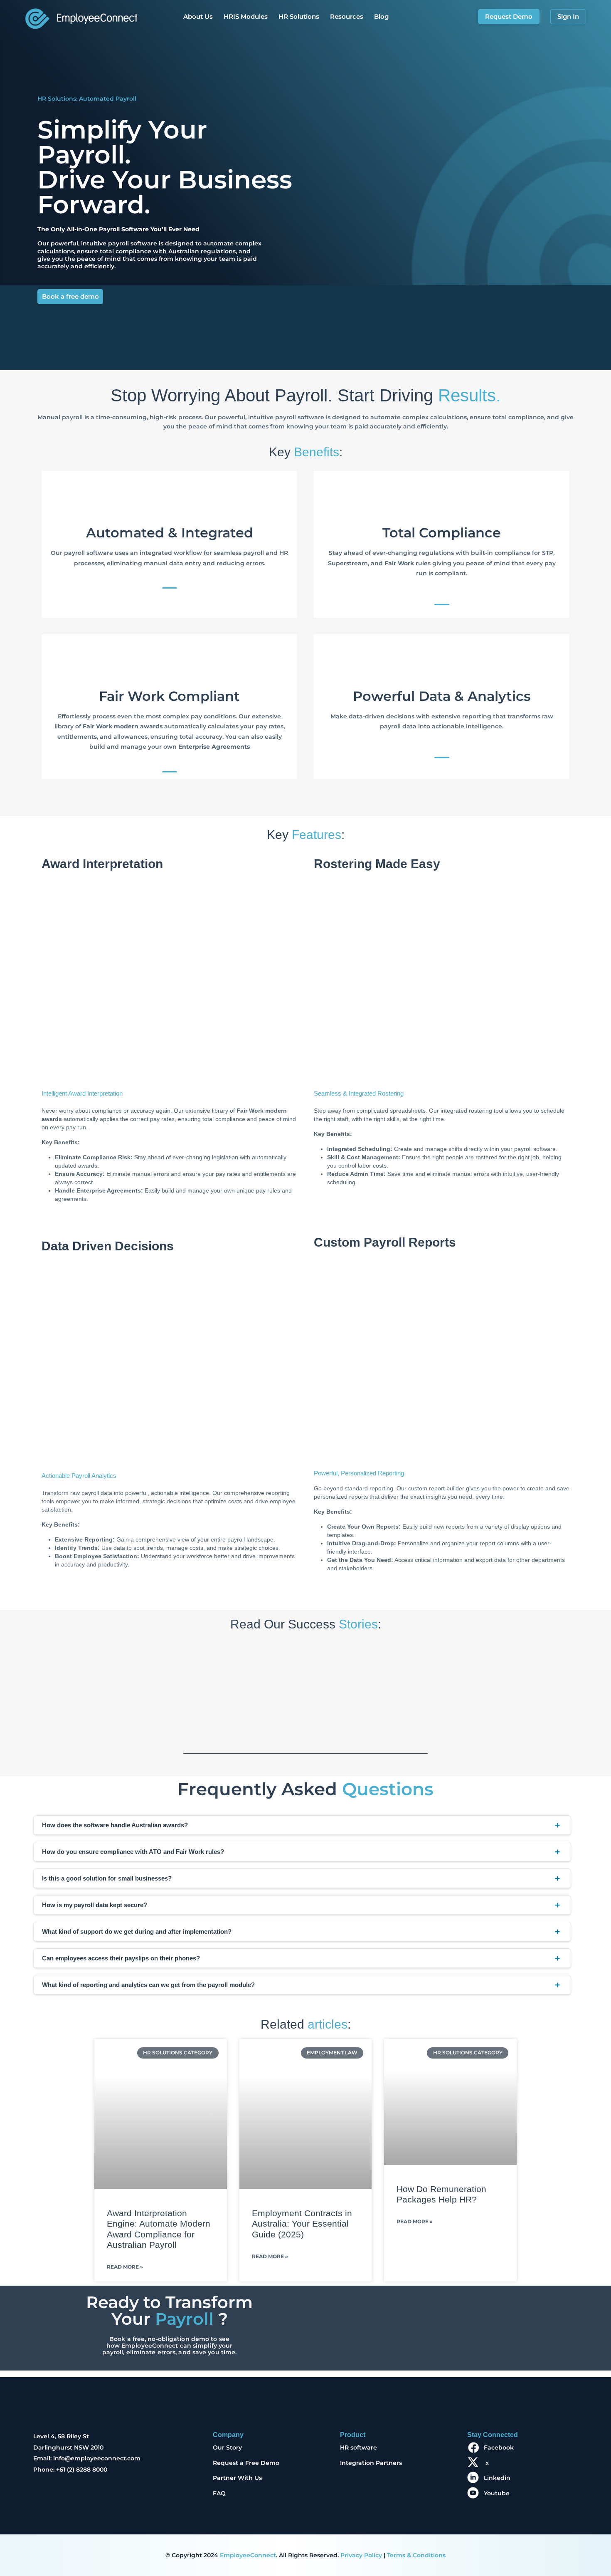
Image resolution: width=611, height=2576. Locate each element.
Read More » (125, 2267)
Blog (381, 16)
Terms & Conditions (416, 2555)
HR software (358, 2447)
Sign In (568, 16)
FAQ (219, 2493)
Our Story (227, 2447)
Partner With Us (237, 2478)
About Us (198, 16)
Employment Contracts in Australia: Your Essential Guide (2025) (302, 2223)
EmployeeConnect (248, 2555)
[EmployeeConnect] (81, 16)
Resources (347, 16)
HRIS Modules (246, 16)
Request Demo (509, 16)
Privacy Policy (361, 2555)
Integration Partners (371, 2463)
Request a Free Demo (246, 2463)
